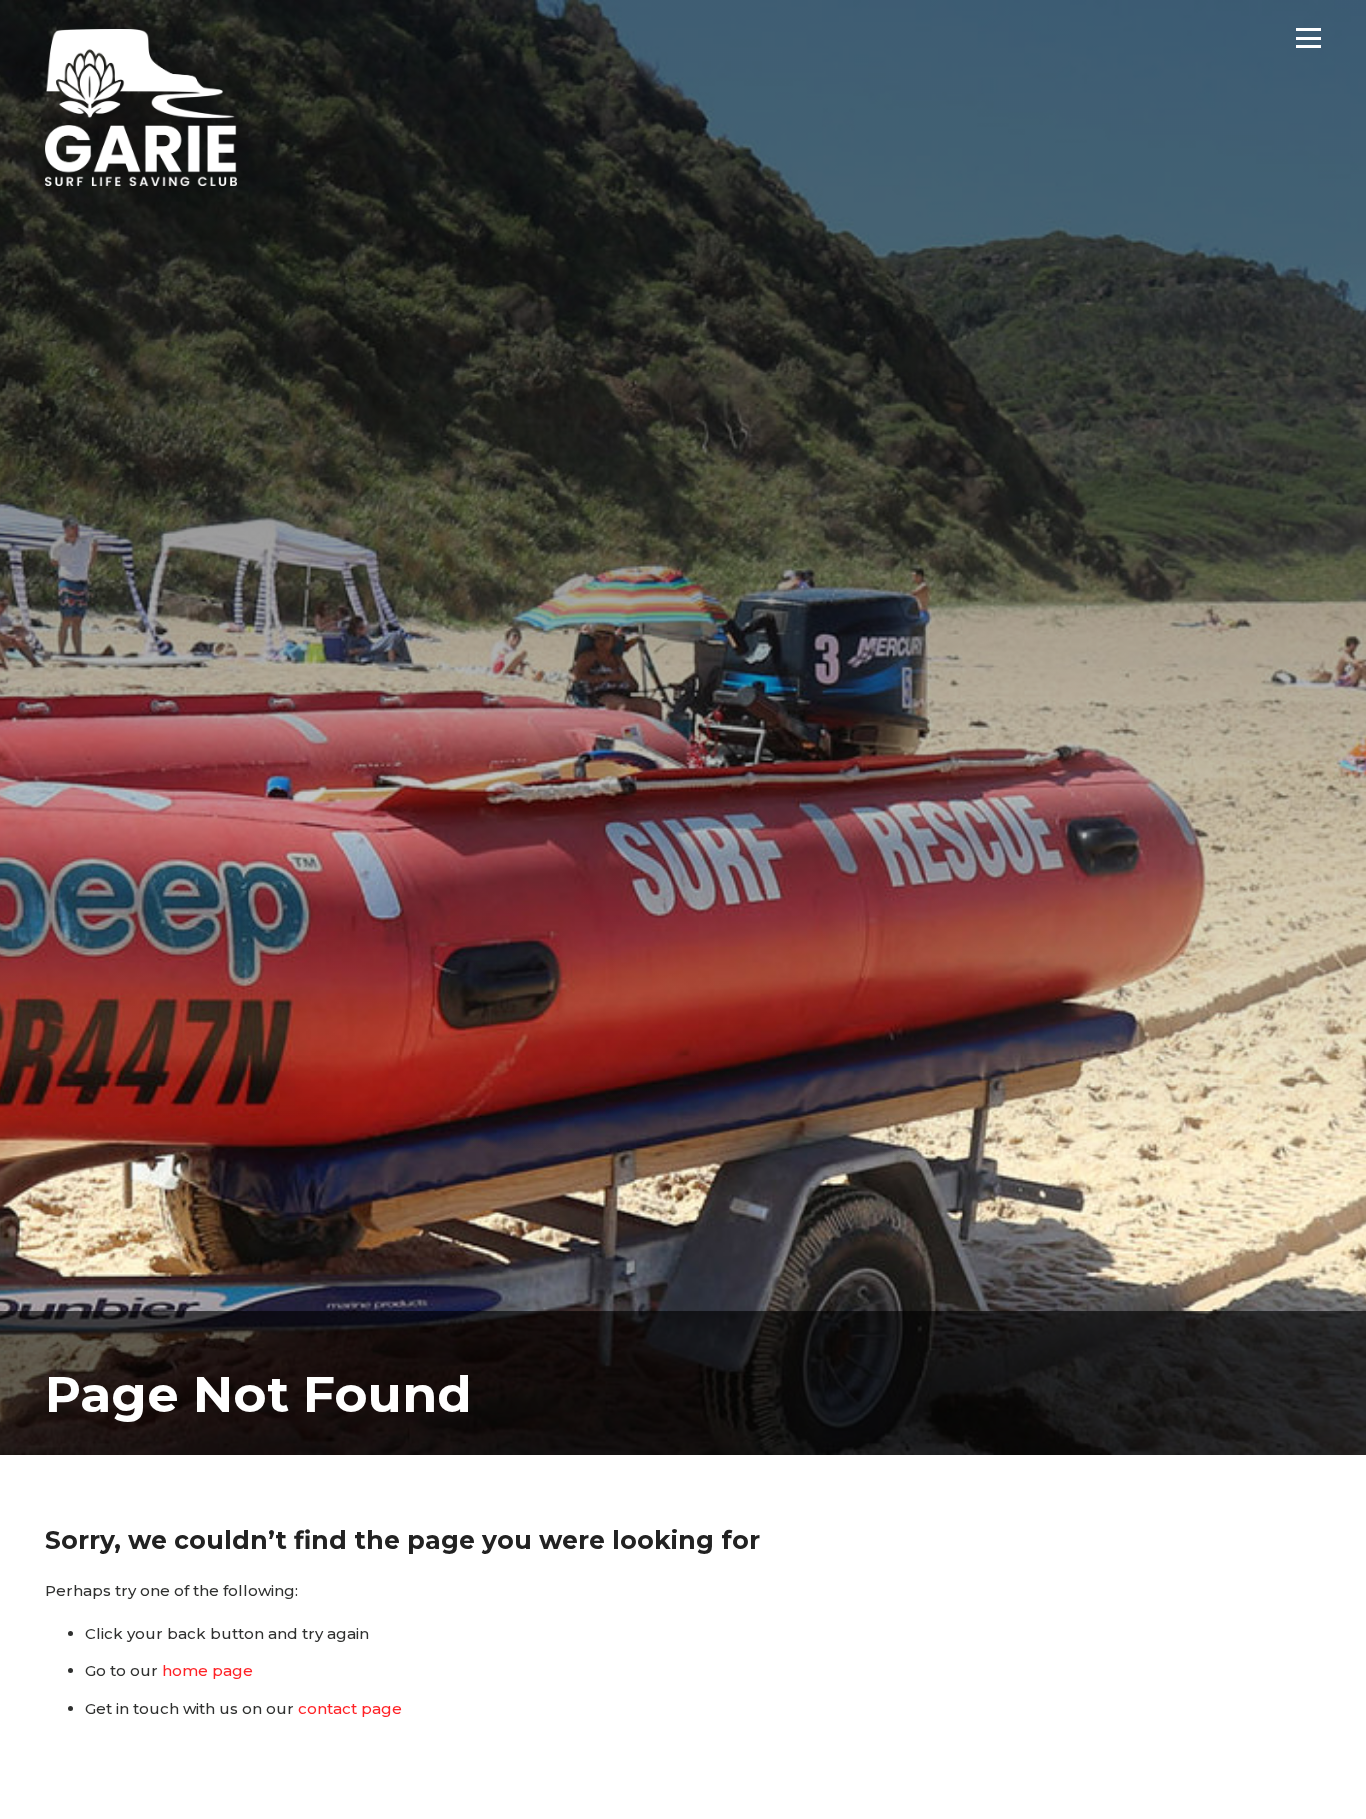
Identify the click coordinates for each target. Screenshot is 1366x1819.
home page (207, 1670)
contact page (350, 1708)
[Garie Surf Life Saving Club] (141, 107)
